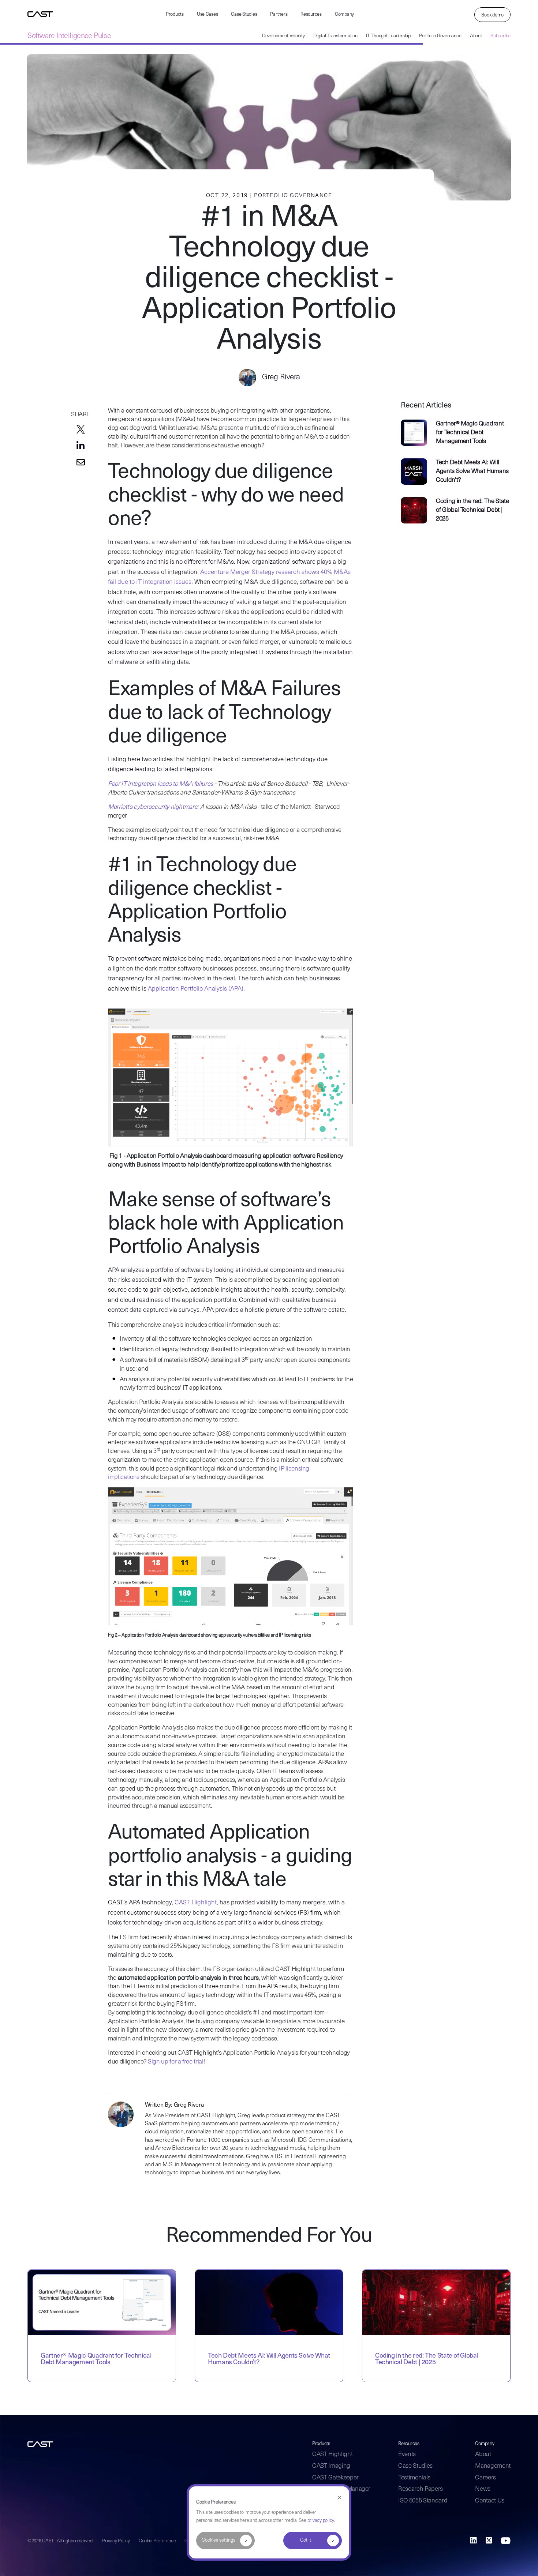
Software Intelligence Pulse (69, 36)
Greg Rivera (280, 377)
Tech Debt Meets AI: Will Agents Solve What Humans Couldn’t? (472, 471)
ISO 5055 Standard (423, 2501)
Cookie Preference (157, 2541)
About (476, 36)
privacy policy (321, 2521)
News (483, 2489)
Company (344, 14)
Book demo (492, 15)
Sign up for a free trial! (176, 2062)
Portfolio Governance (440, 36)
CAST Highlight (196, 1903)
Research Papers (421, 2489)
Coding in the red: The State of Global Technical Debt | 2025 (472, 510)
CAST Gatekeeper (335, 2478)
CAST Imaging (331, 2466)
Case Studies (244, 14)
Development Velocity (283, 36)
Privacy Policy (116, 2541)
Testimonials (414, 2478)
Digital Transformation (335, 36)
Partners (279, 14)
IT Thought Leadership (388, 36)
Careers (485, 2478)
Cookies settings (218, 2540)
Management (493, 2466)
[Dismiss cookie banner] (339, 2498)
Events (407, 2454)
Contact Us (490, 2501)
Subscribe (500, 36)
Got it (306, 2540)
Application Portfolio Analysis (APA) (196, 989)
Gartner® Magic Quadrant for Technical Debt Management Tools (470, 433)
